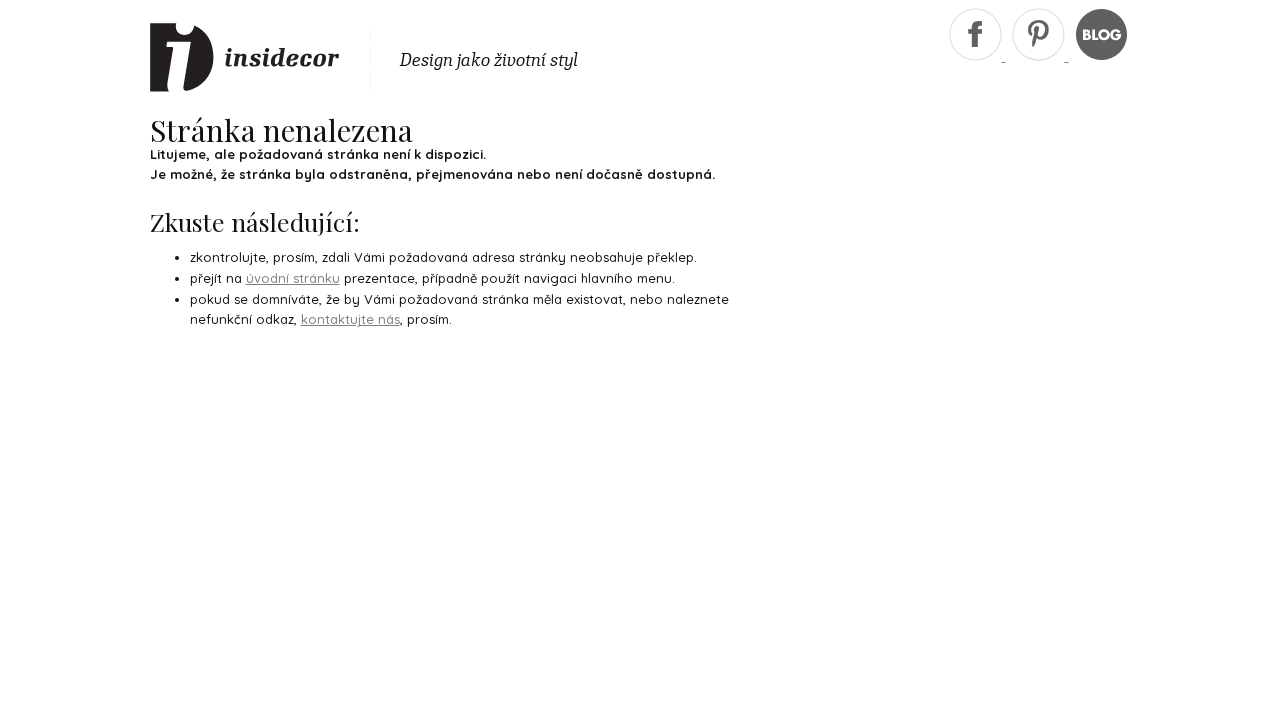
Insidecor (245, 58)
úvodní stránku (293, 278)
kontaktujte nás (350, 319)
